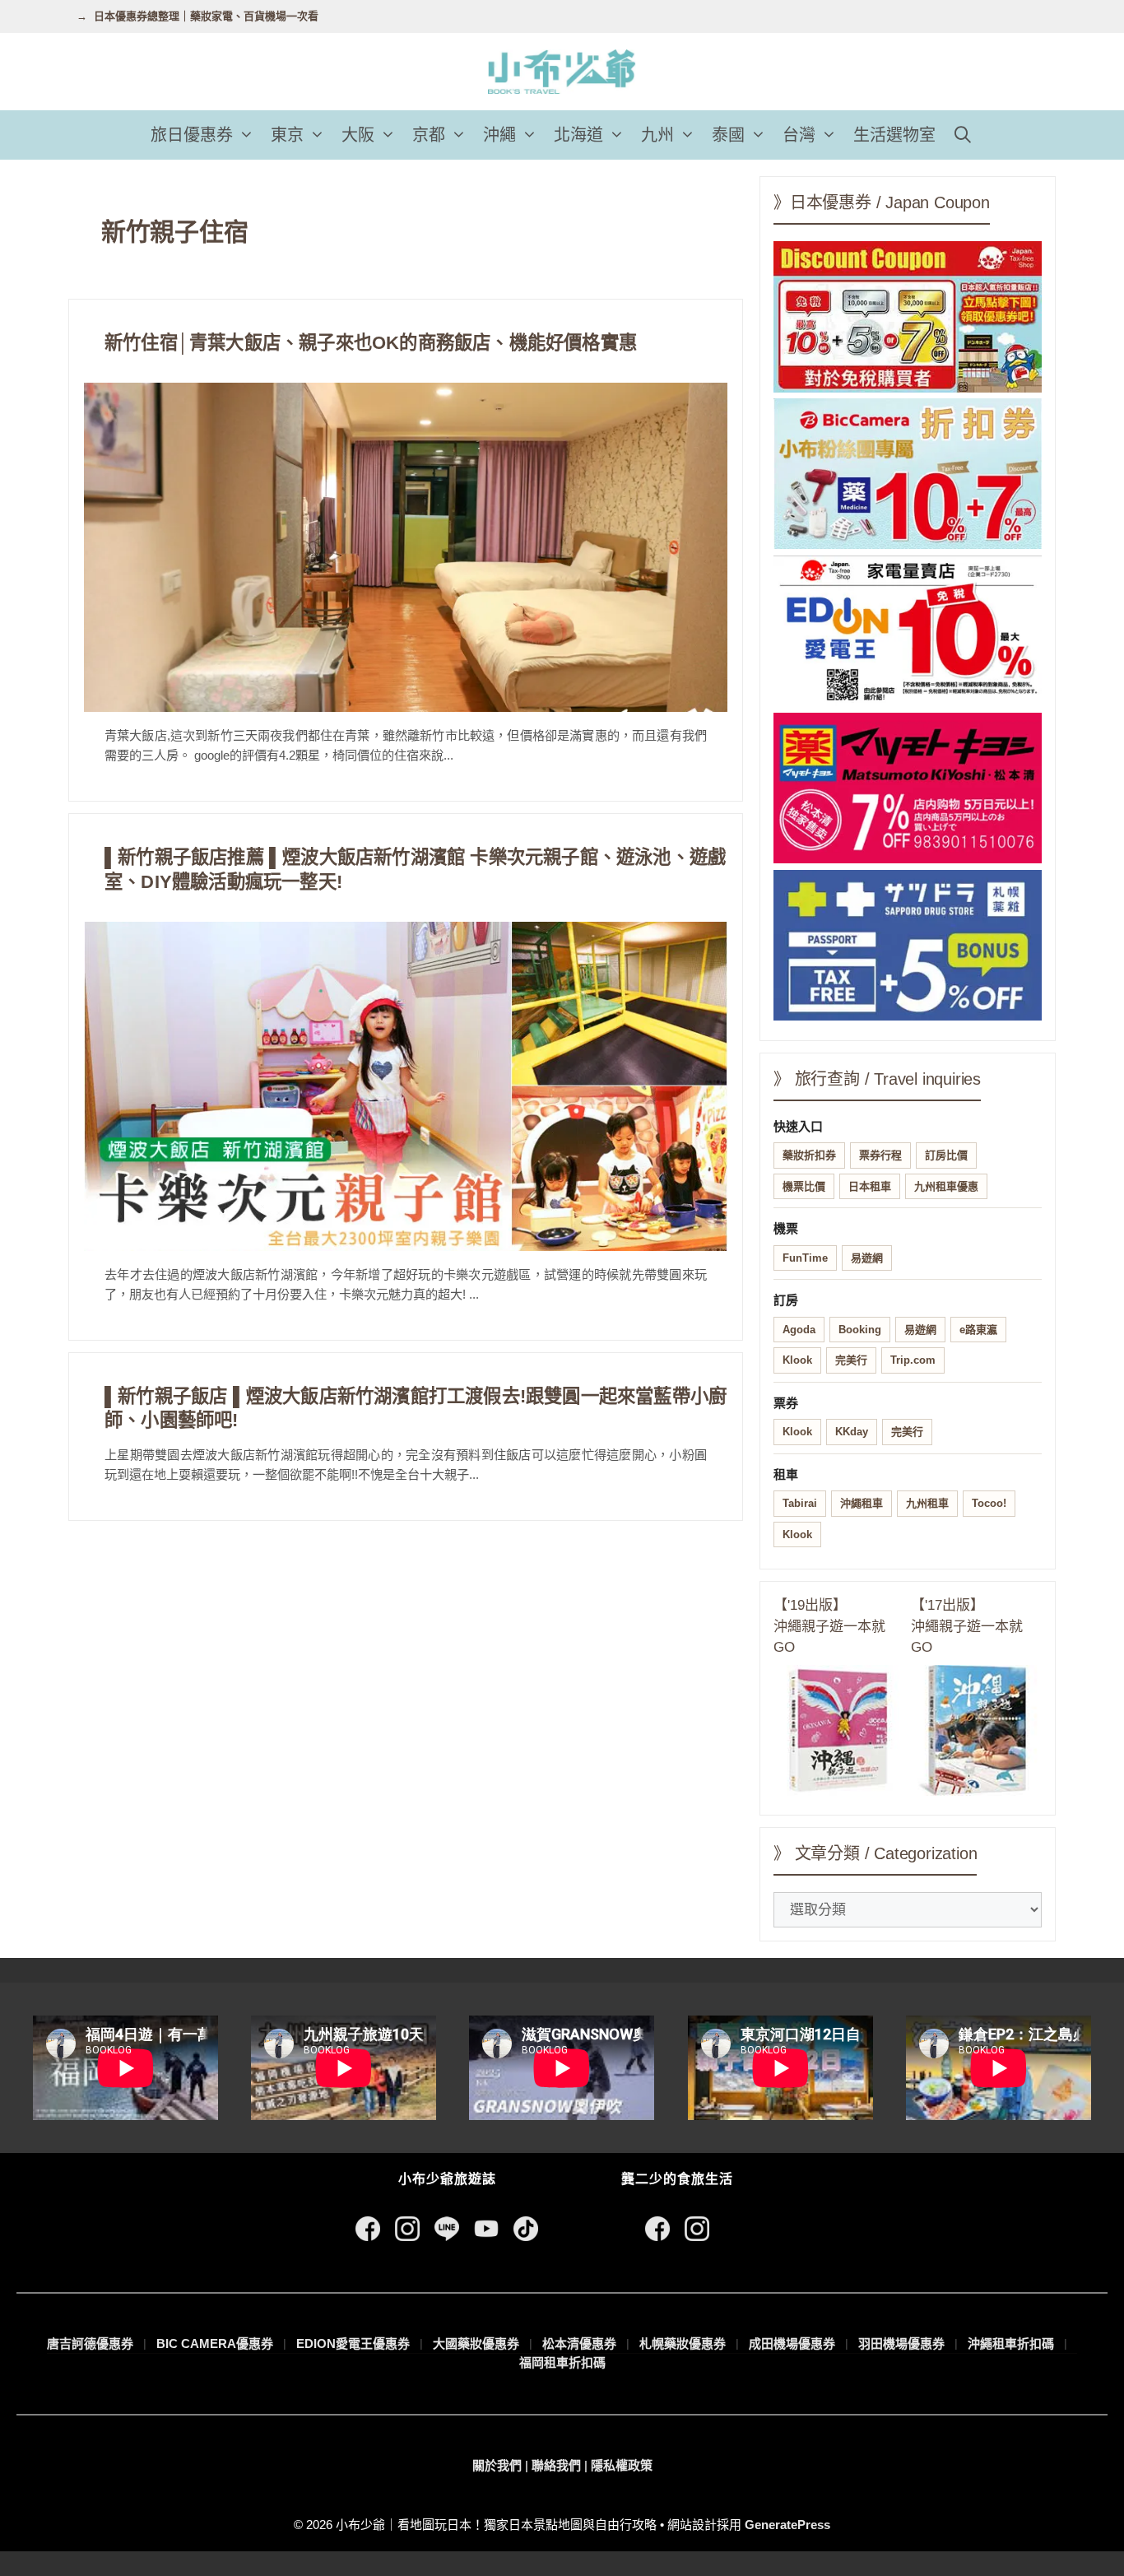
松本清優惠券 (579, 2344)
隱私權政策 (622, 2465)
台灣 (799, 135)
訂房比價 (946, 1155)
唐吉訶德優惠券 (90, 2344)
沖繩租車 (862, 1503)
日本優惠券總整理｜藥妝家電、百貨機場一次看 (206, 16)
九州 (657, 135)
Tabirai (800, 1503)
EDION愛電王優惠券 (353, 2344)
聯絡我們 (556, 2465)
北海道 (578, 135)
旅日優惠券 (192, 135)
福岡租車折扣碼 (562, 2362)
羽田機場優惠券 (901, 2344)
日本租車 (870, 1186)
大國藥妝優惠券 (476, 2344)
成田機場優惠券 (792, 2344)
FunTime (805, 1258)
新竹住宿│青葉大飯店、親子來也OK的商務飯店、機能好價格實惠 (371, 343)
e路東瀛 (978, 1330)
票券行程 (880, 1155)
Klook (797, 1360)
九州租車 (927, 1503)
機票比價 (804, 1186)
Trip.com (913, 1360)
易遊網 (867, 1258)
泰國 (728, 135)
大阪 (358, 135)
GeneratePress (787, 2525)
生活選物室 (894, 135)
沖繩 (499, 135)
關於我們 (497, 2465)
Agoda (799, 1330)
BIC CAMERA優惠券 (215, 2344)
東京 (287, 135)
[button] (248, 135)
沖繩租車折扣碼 (1011, 2344)
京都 (429, 135)
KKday (852, 1432)
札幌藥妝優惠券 (683, 2344)
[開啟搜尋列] (963, 135)
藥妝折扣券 (809, 1155)
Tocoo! (989, 1503)
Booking (860, 1330)
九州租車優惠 (946, 1186)
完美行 (851, 1360)
